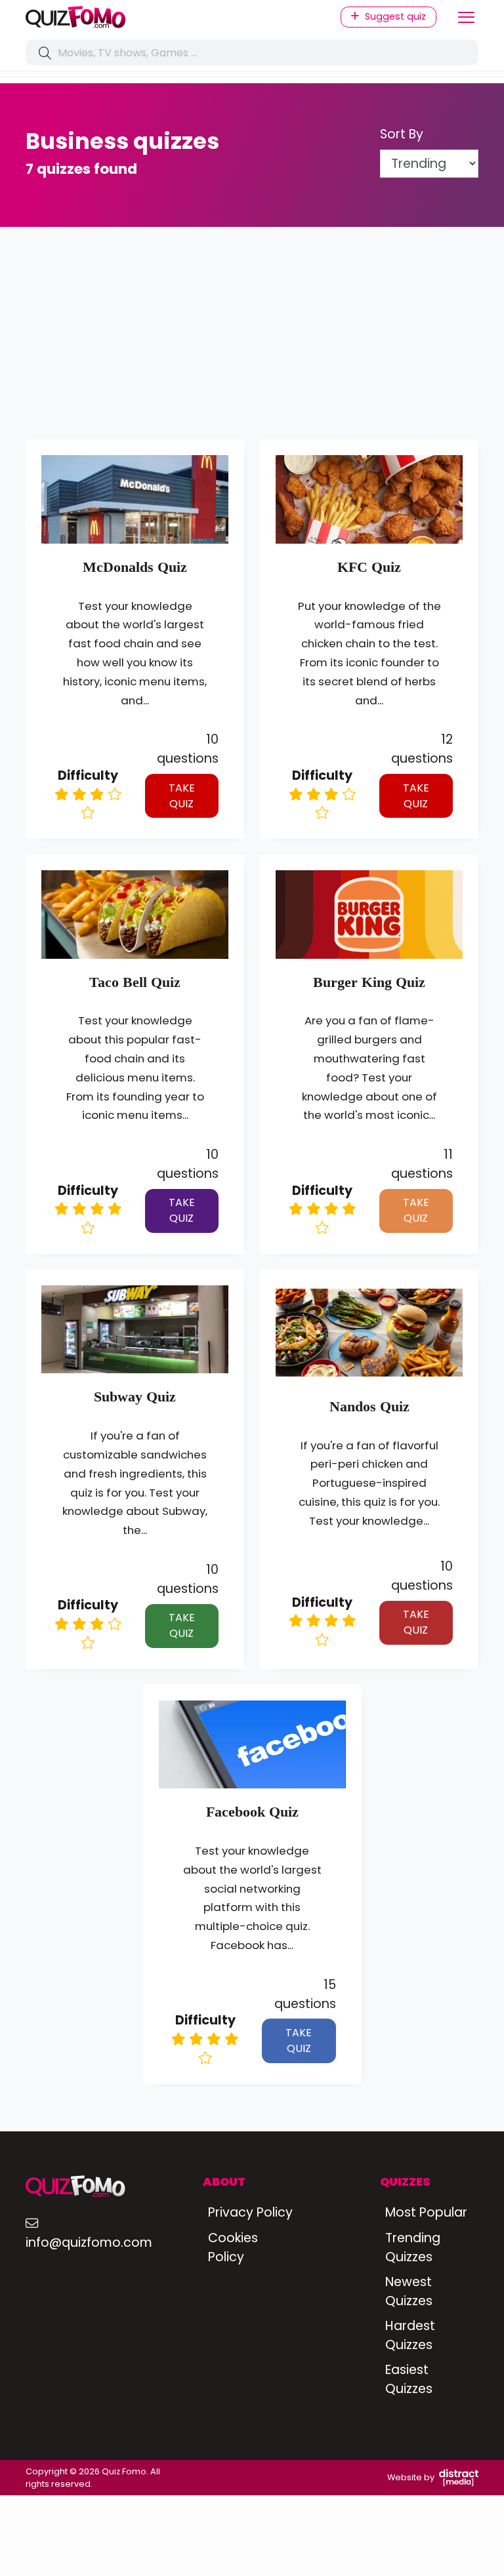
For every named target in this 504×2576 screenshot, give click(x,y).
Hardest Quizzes (410, 2335)
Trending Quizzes (413, 2247)
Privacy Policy (250, 2212)
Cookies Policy (233, 2247)
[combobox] (252, 52)
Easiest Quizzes (409, 2379)
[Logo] (134, 17)
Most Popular (426, 2212)
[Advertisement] (252, 341)
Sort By (402, 134)
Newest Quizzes (409, 2291)
